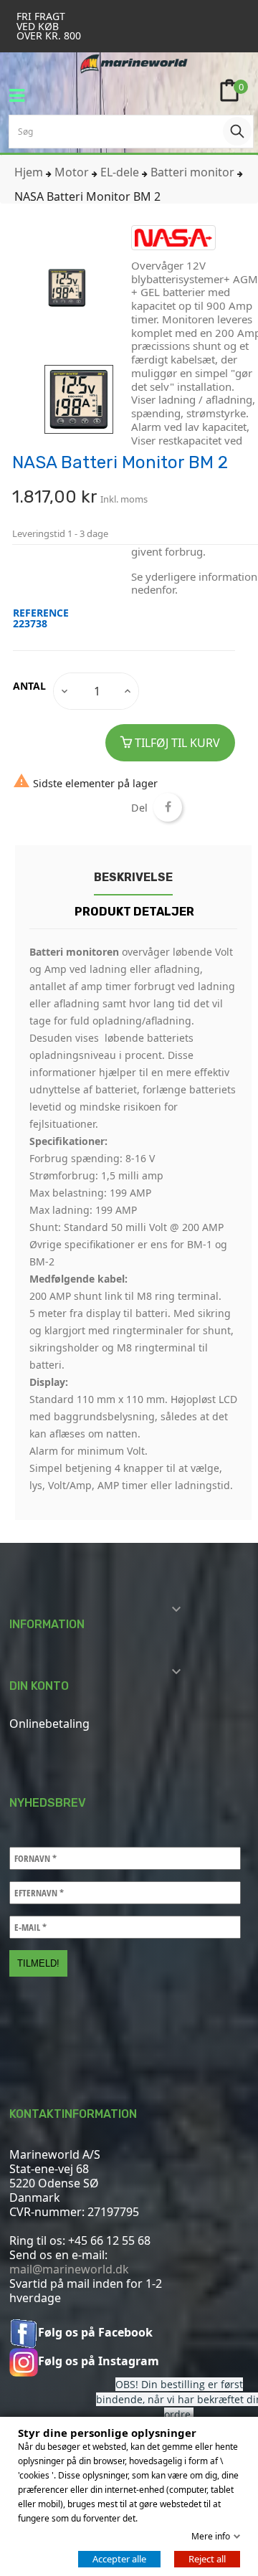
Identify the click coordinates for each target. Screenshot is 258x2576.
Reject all (207, 2559)
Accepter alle (119, 2559)
